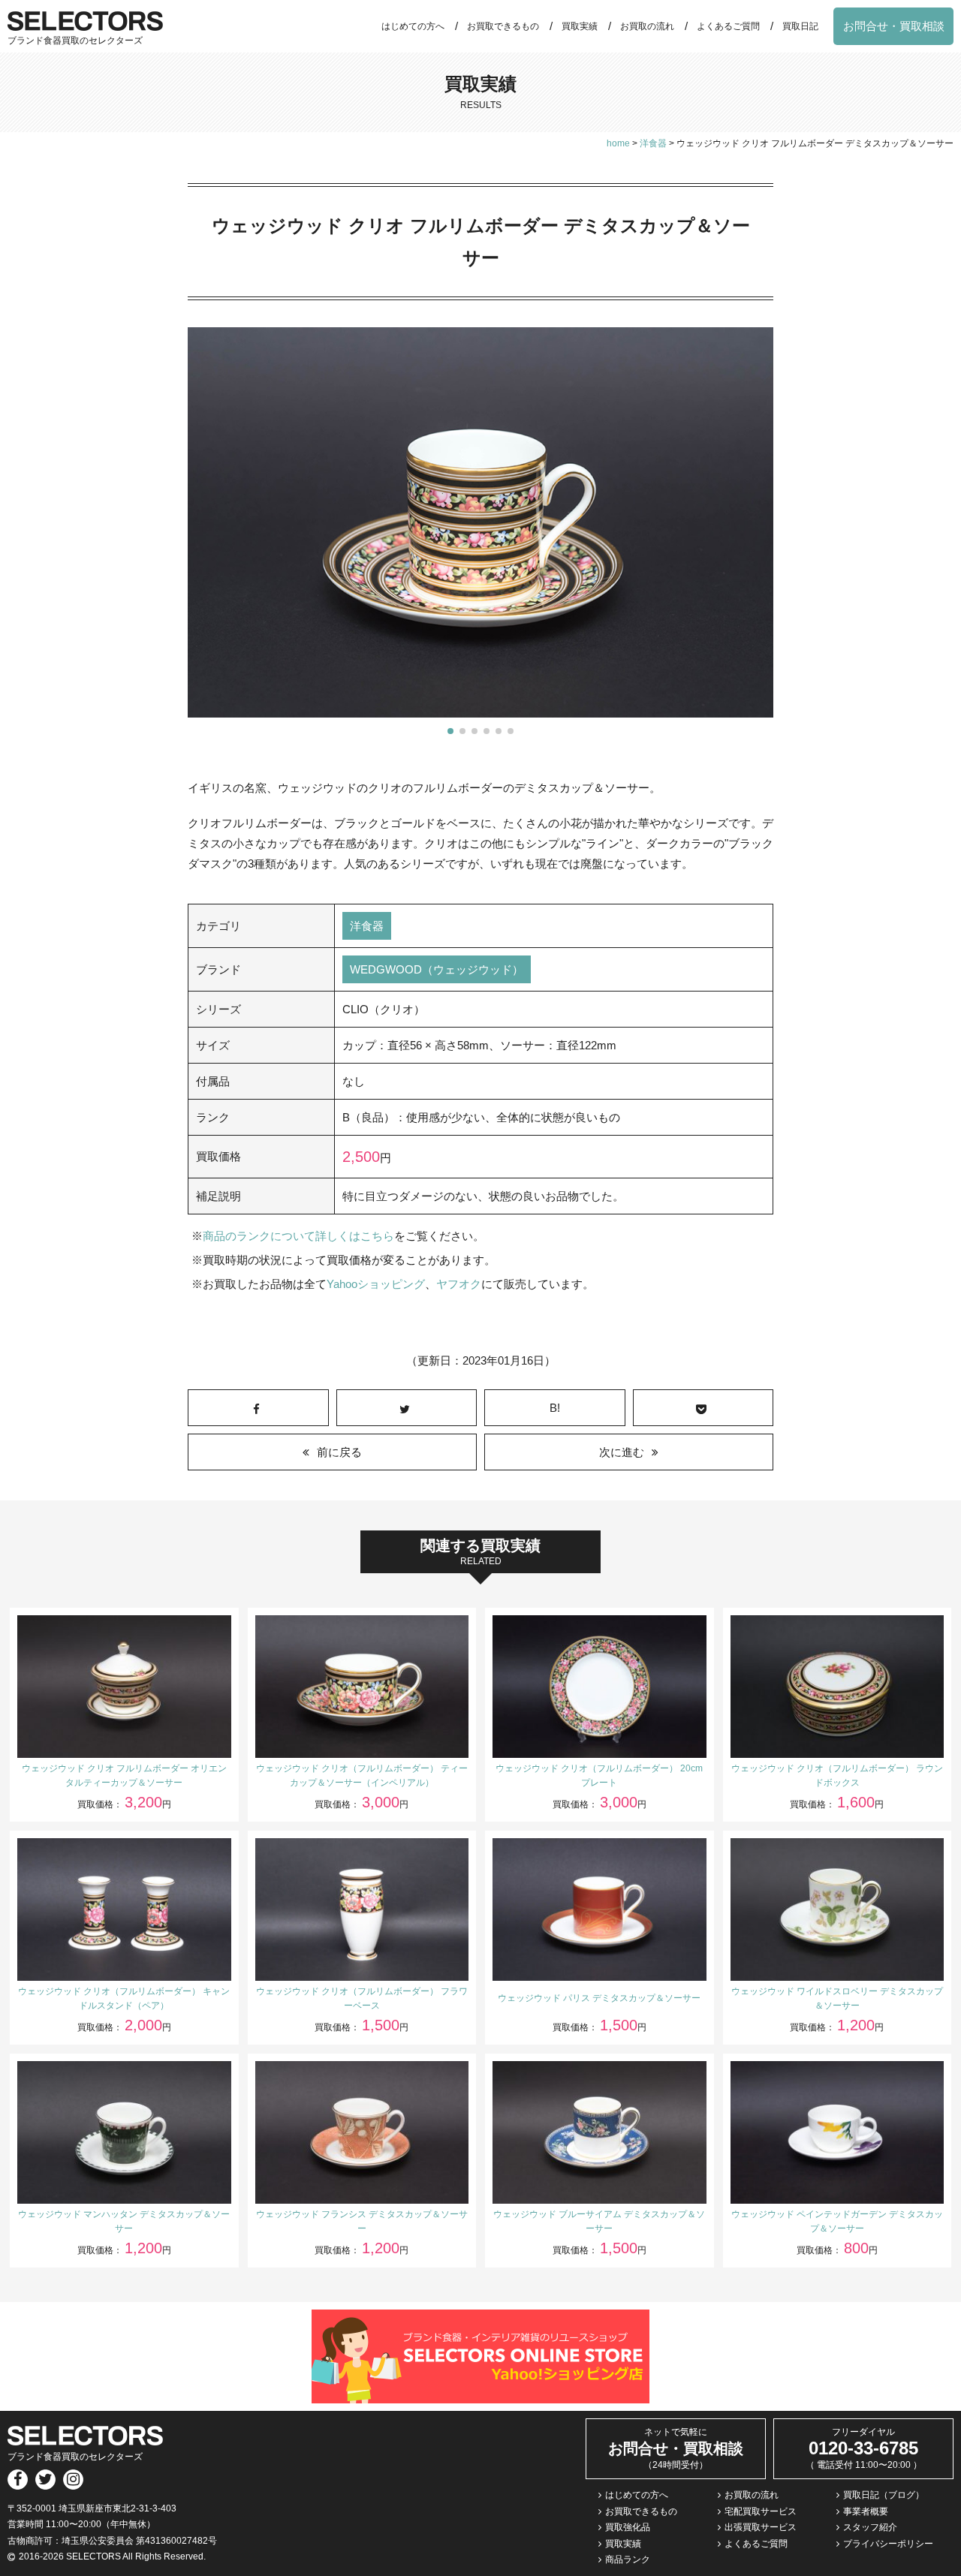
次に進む (622, 1452)
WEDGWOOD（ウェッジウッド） (437, 969)
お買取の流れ (647, 26)
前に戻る (339, 1452)
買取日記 (800, 26)
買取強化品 (628, 2527)
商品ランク (628, 2559)
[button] (450, 731)
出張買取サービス (761, 2527)
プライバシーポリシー (888, 2544)
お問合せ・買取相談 (894, 26)
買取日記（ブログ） (884, 2495)
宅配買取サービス (761, 2511)
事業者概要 (866, 2511)
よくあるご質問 (728, 26)
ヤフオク (459, 1284)
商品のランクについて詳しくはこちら (298, 1236)
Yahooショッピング (376, 1284)
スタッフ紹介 (870, 2527)
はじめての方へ (413, 26)
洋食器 (367, 926)
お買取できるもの (503, 26)
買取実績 (580, 26)
